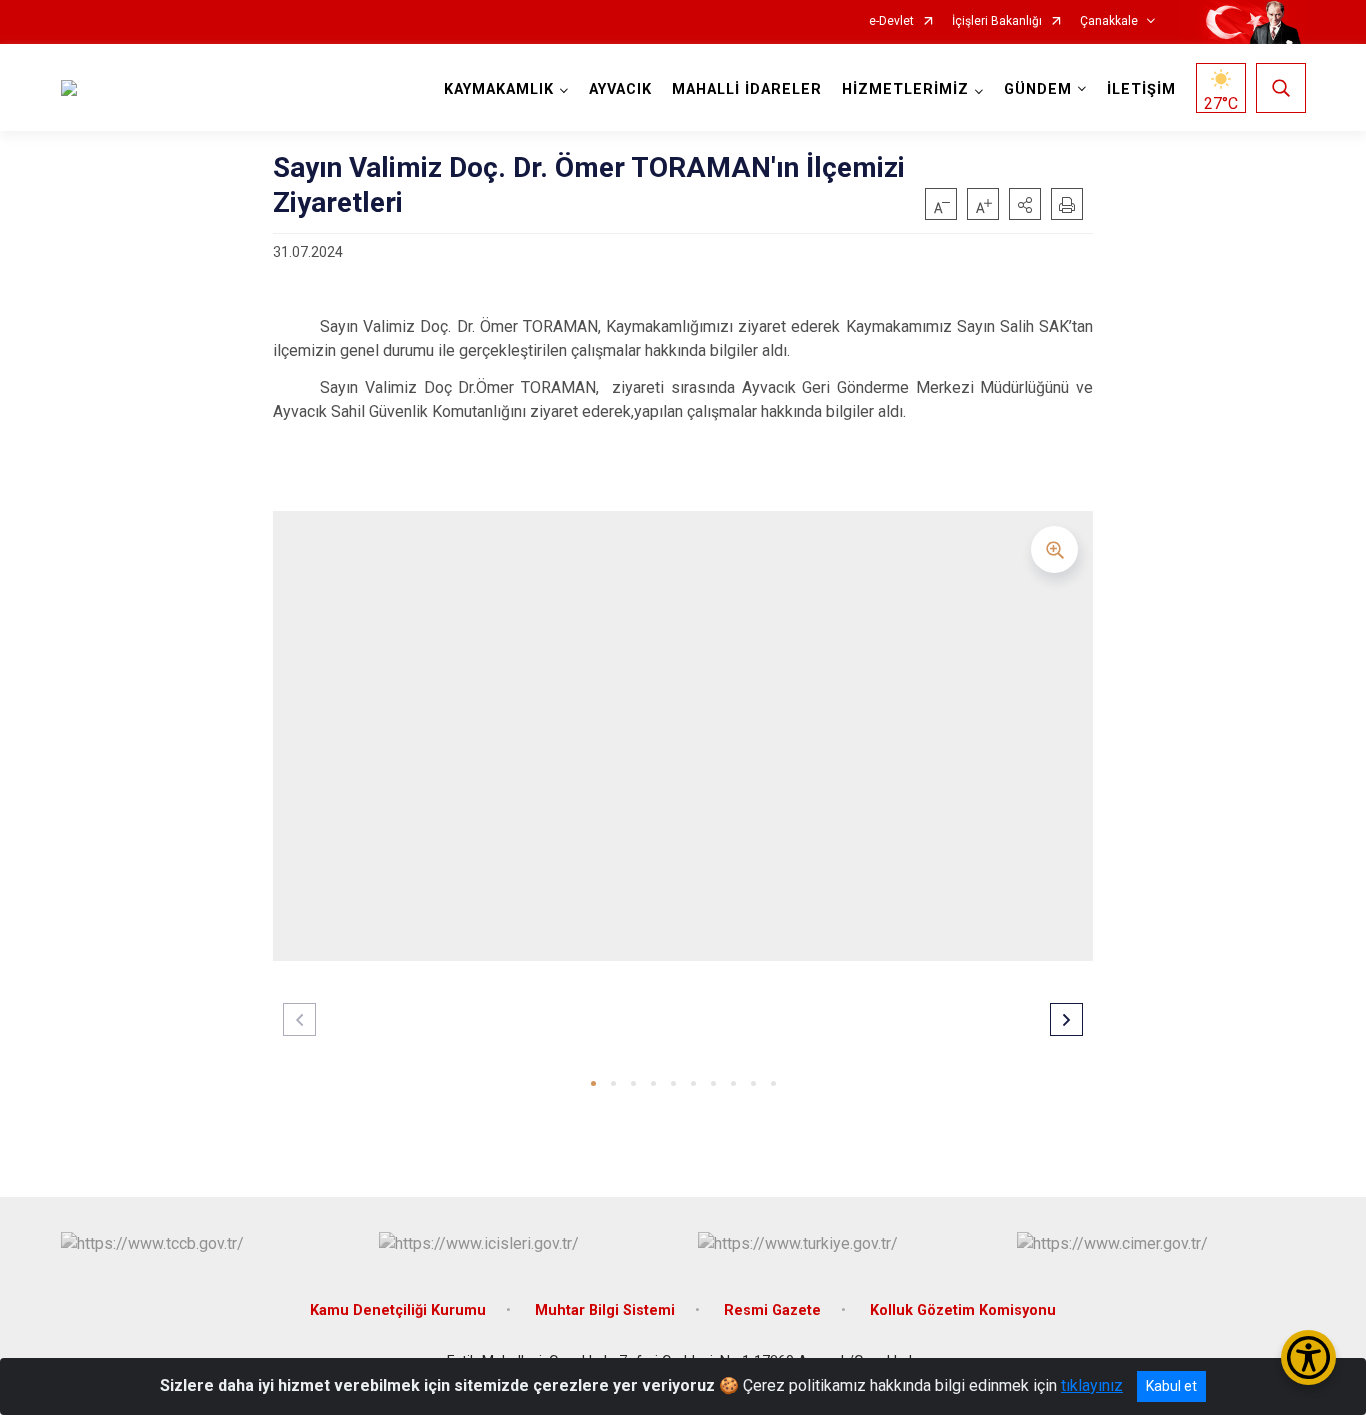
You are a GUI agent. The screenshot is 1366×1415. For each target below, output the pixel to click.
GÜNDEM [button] (1038, 89)
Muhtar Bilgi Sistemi (605, 1310)
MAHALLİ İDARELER (747, 89)
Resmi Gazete (772, 1310)
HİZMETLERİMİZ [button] (905, 89)
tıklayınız (1092, 1385)
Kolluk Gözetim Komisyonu (963, 1310)
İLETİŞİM (1141, 89)
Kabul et (1171, 1386)
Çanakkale (1109, 21)
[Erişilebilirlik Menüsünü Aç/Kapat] (1308, 1357)
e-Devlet (891, 21)
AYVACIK (620, 89)
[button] (1025, 204)
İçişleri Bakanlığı (997, 21)
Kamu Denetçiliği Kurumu (398, 1310)
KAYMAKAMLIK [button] (499, 89)
